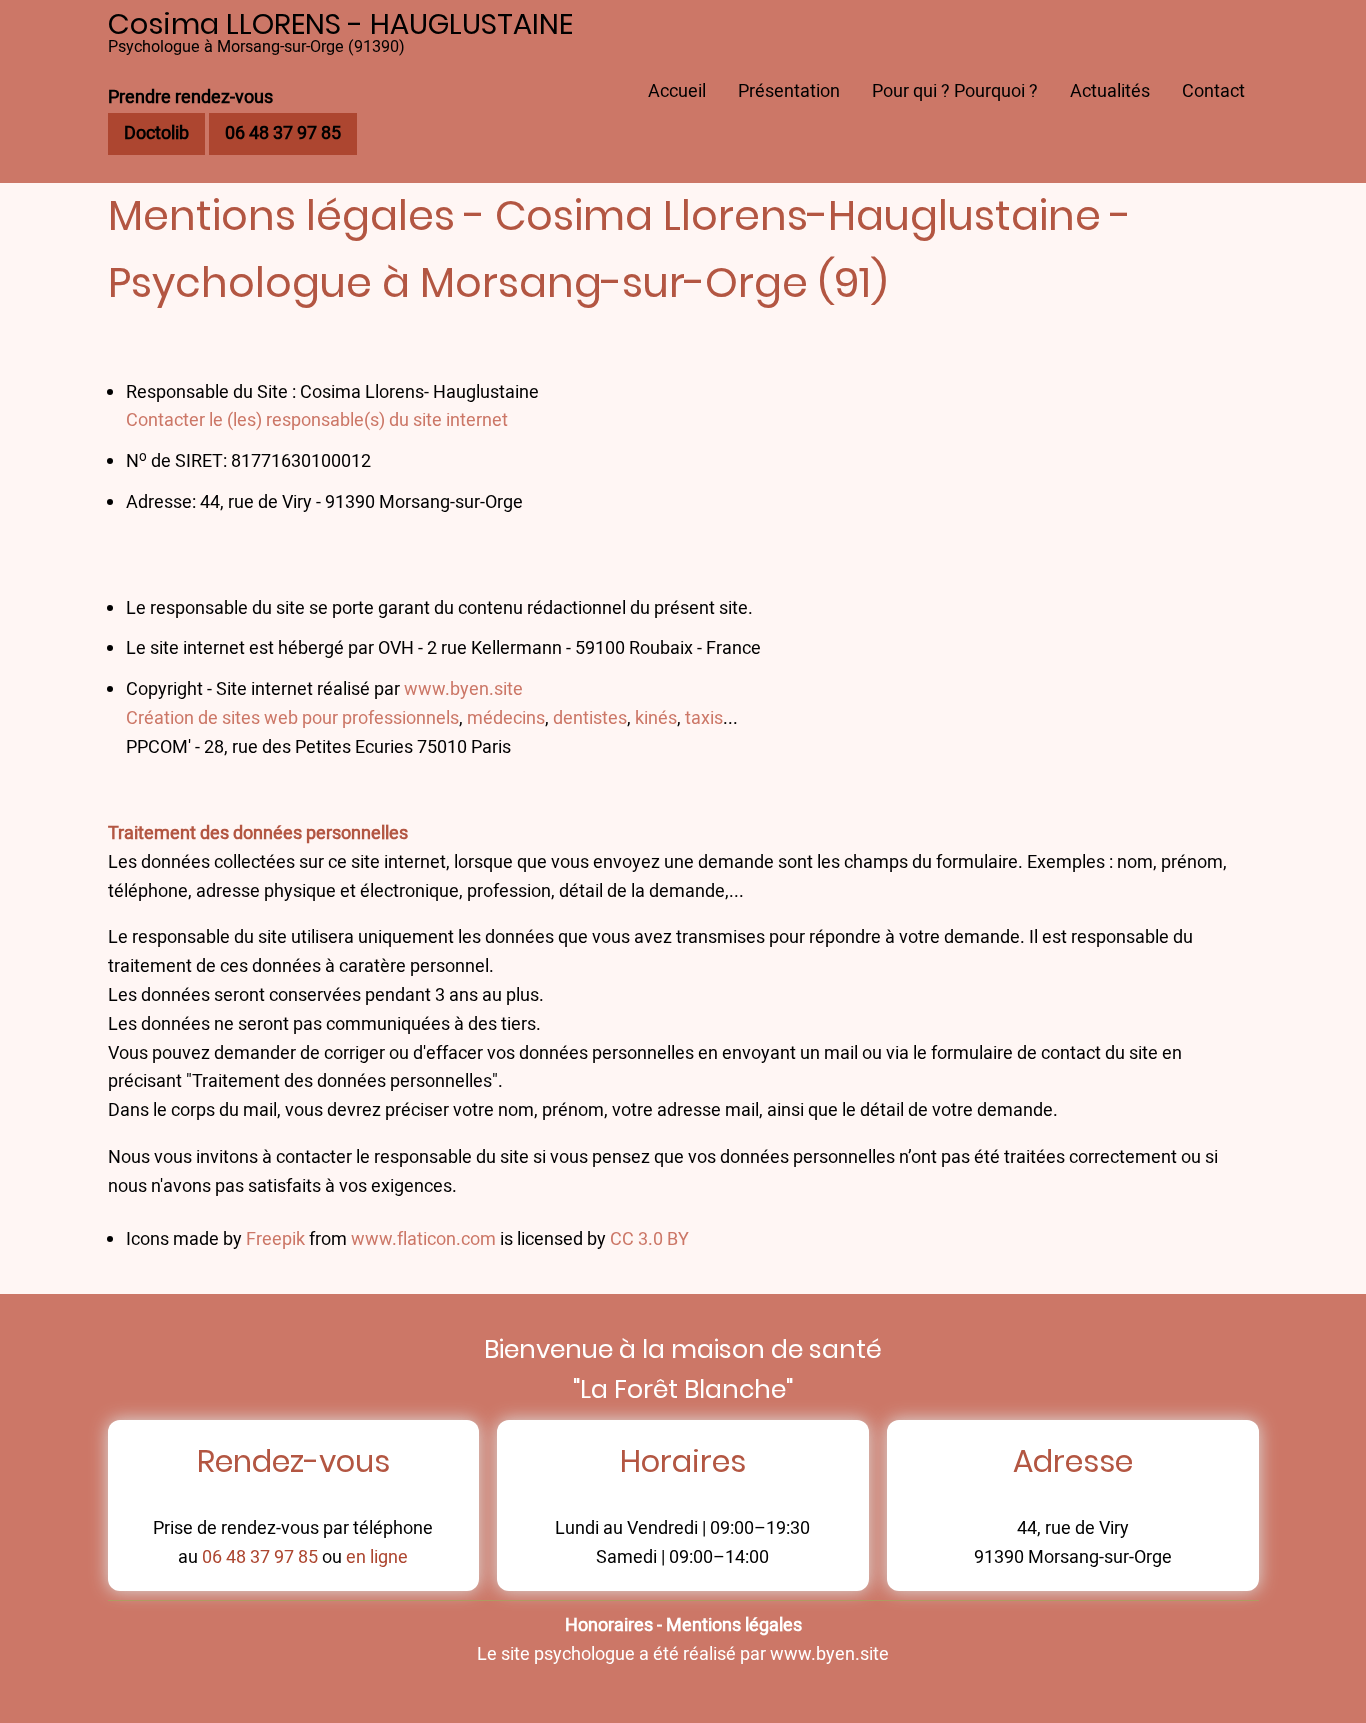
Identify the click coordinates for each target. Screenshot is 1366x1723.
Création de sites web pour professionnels (292, 718)
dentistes (590, 718)
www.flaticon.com (423, 1239)
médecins (506, 718)
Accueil (677, 91)
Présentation (789, 91)
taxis (704, 718)
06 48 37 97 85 (260, 1557)
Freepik (275, 1239)
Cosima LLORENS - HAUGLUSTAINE (340, 24)
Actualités (1110, 91)
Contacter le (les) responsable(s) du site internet (317, 420)
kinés (656, 718)
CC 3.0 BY (649, 1239)
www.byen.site (463, 689)
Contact (1213, 91)
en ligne (377, 1557)
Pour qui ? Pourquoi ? (955, 91)
